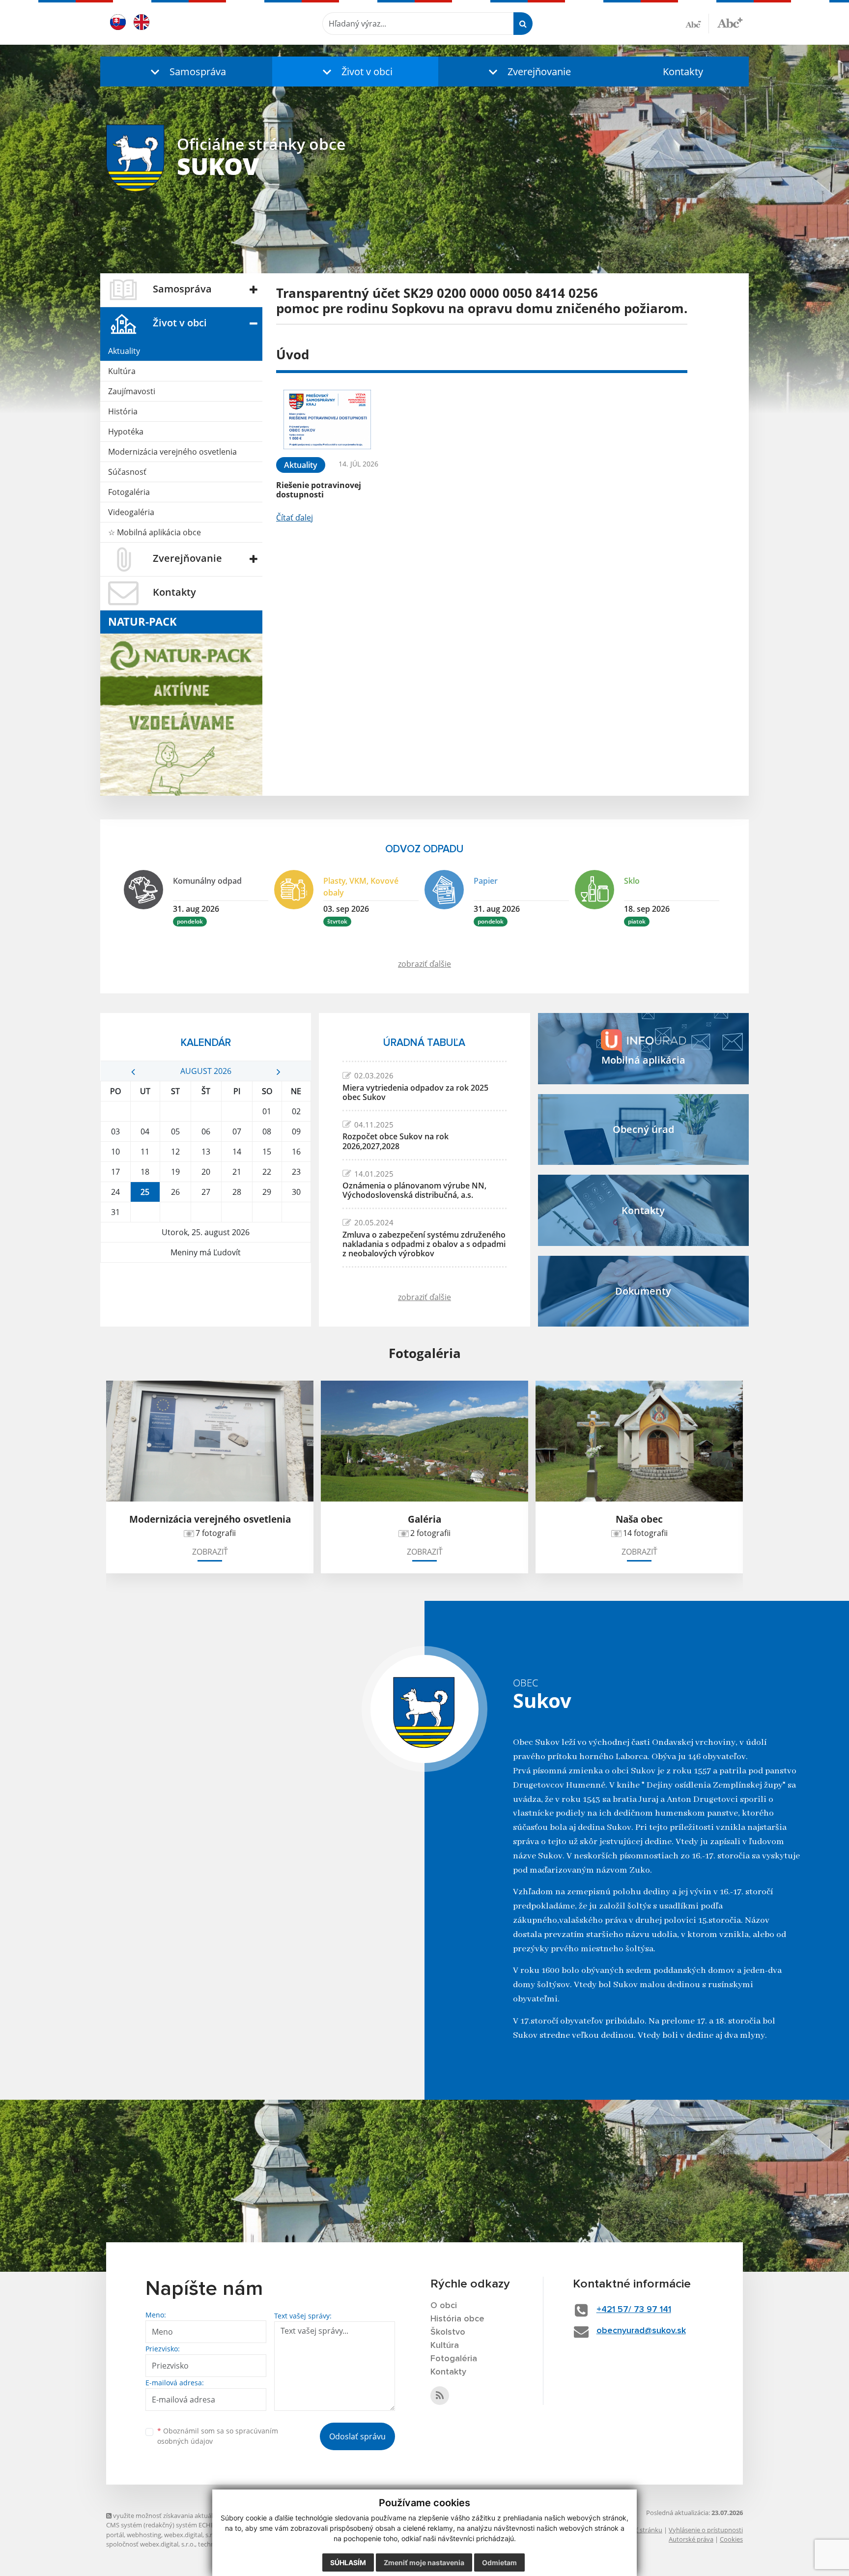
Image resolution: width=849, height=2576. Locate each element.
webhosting (144, 2535)
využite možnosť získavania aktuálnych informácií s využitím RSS (206, 2516)
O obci (444, 2306)
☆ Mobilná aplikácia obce (155, 532)
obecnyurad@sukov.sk (641, 2331)
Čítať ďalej (295, 518)
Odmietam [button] (499, 2562)
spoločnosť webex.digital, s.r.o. (151, 2544)
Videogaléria (131, 512)
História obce (457, 2319)
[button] (186, 72)
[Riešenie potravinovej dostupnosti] (327, 420)
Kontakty (683, 72)
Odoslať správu (357, 2436)
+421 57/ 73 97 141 (634, 2310)
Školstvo (448, 2332)
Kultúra (122, 371)
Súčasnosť (127, 472)
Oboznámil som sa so (218, 2436)
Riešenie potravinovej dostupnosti (319, 490)
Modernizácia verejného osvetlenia (172, 452)
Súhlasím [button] (348, 2562)
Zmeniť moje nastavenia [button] (424, 2562)
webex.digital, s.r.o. (192, 2535)
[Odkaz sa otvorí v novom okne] (440, 2396)
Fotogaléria (129, 492)
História (123, 411)
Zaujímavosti (132, 391)
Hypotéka (126, 432)
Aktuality (124, 351)
